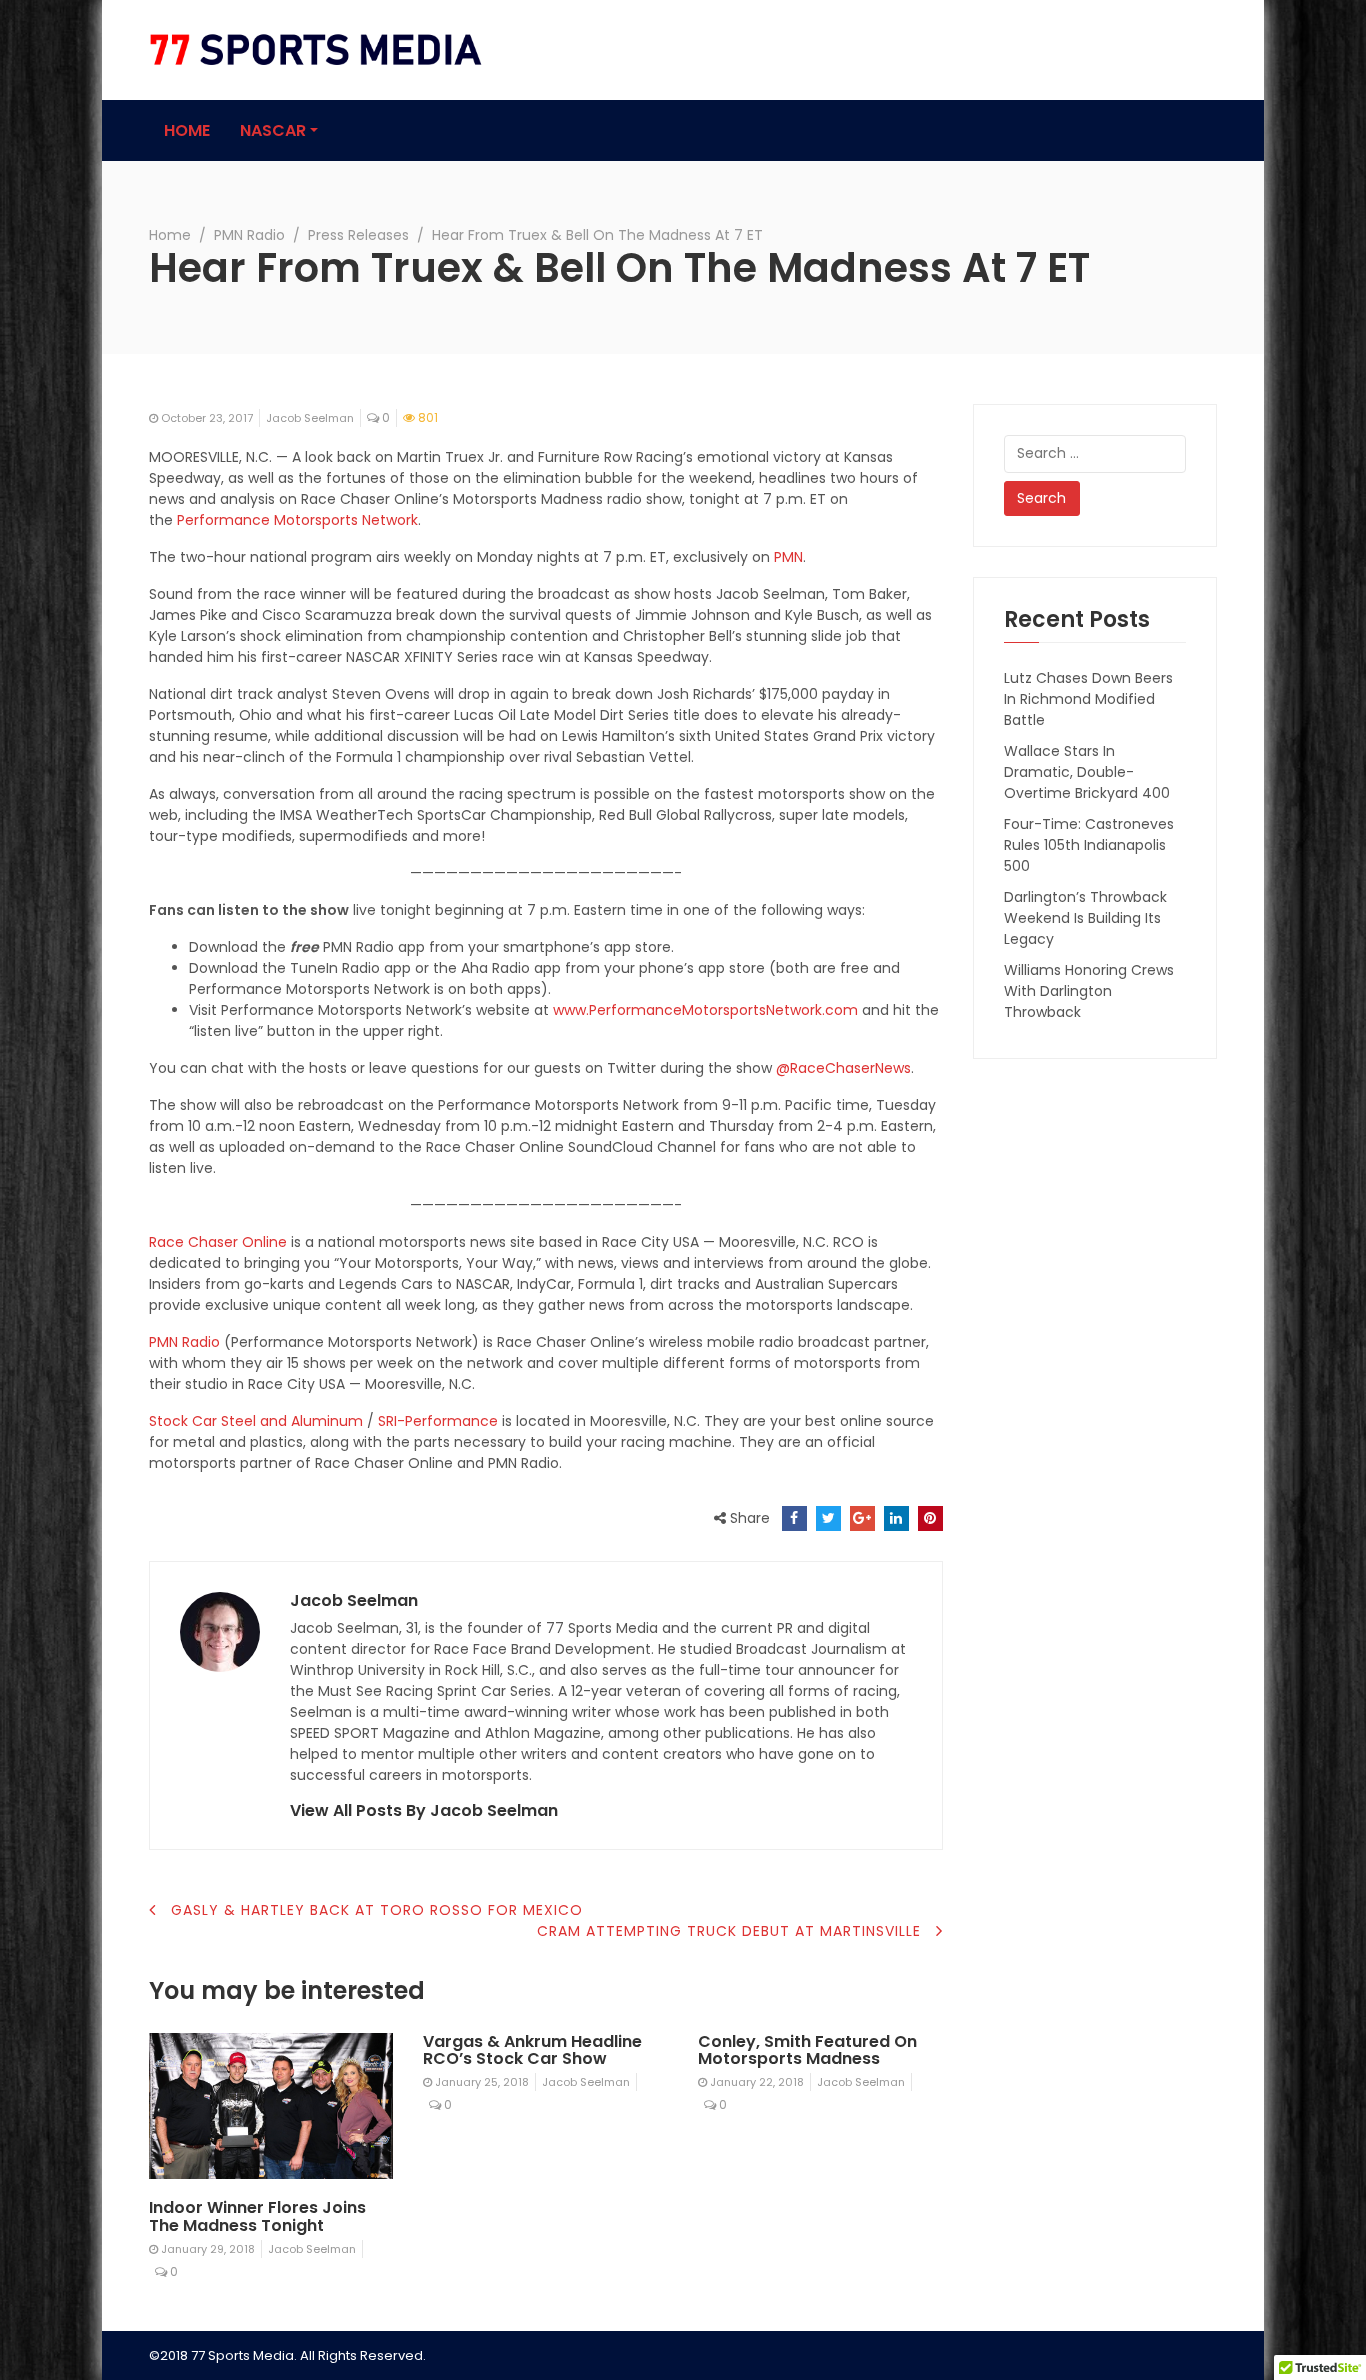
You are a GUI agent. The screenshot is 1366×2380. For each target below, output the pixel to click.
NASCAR (273, 130)
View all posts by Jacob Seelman (424, 1810)
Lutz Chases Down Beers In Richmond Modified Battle (1088, 699)
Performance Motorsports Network (297, 520)
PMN (788, 557)
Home (187, 130)
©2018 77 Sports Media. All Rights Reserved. (287, 2355)
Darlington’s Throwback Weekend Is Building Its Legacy (1085, 918)
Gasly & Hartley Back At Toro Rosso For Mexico (377, 1910)
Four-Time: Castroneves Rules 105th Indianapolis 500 (1089, 845)
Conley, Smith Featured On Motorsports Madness (807, 2050)
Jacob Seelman (310, 418)
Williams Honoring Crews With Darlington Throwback (1089, 991)
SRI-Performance (438, 1421)
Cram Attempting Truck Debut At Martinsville (729, 1931)
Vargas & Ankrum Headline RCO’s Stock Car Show (532, 2050)
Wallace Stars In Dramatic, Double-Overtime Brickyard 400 (1087, 772)
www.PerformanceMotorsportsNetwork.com (705, 1010)
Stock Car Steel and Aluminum (256, 1421)
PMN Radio (249, 235)
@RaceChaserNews (843, 1068)
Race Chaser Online (218, 1242)
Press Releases (358, 235)
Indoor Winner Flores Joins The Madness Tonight (257, 2216)
